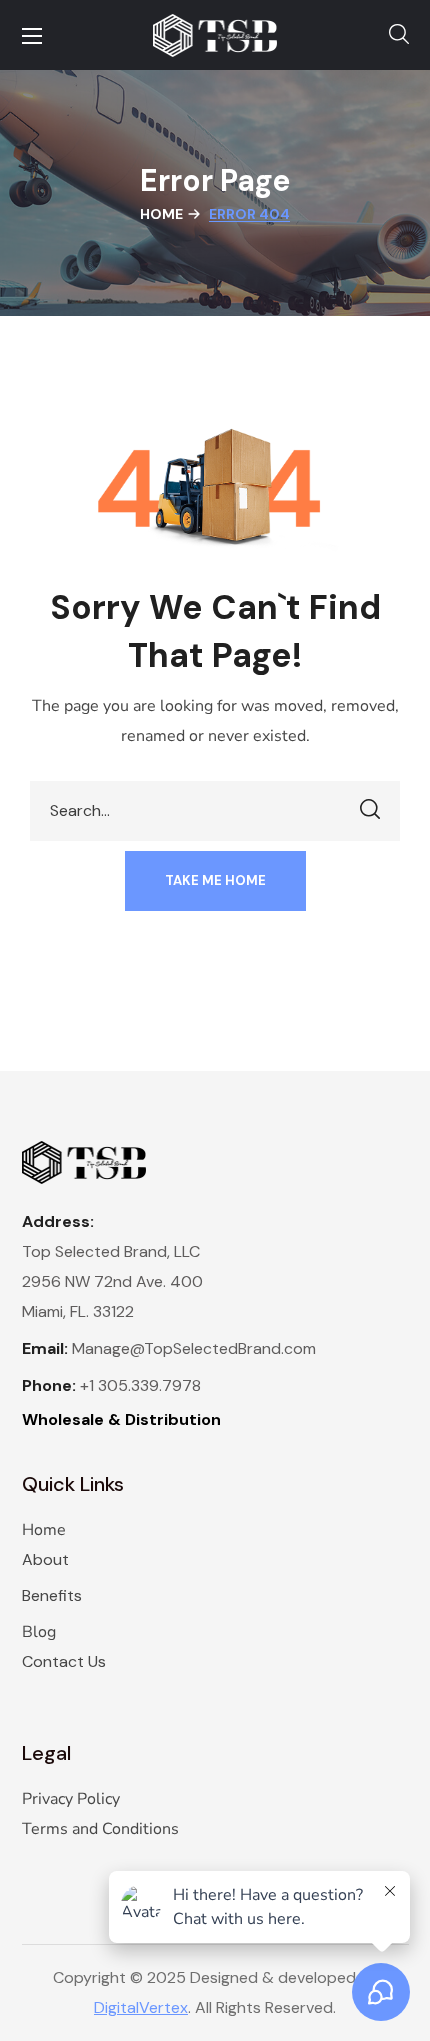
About (45, 1559)
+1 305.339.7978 (140, 1385)
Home (161, 214)
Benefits (52, 1595)
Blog (39, 1632)
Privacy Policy (71, 1799)
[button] (399, 35)
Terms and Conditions (100, 1829)
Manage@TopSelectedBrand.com (194, 1348)
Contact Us (64, 1661)
